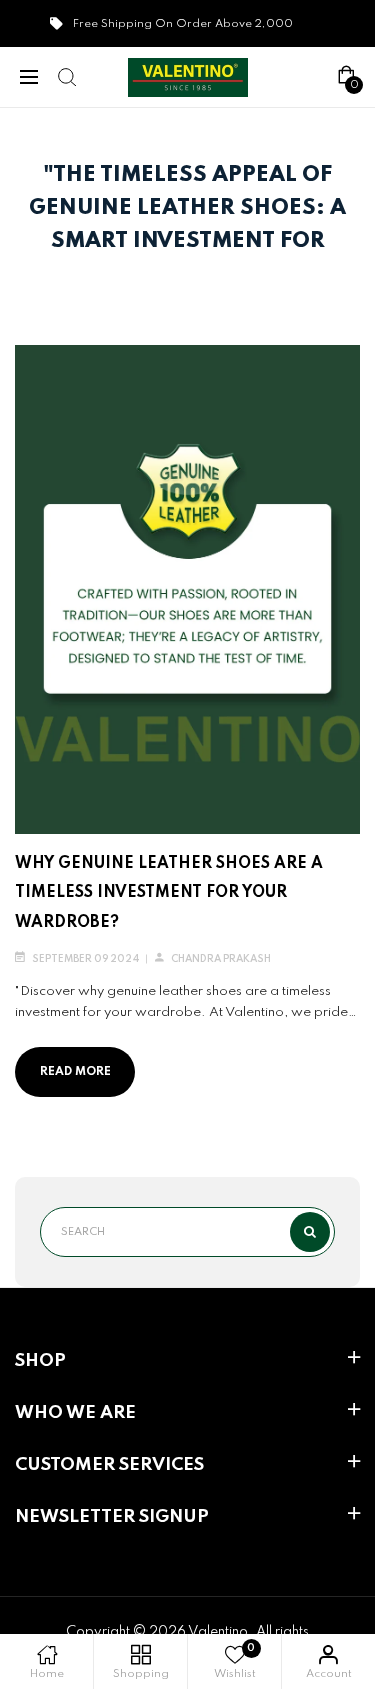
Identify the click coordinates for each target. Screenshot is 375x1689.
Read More (75, 1072)
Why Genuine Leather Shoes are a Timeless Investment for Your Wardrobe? (169, 894)
